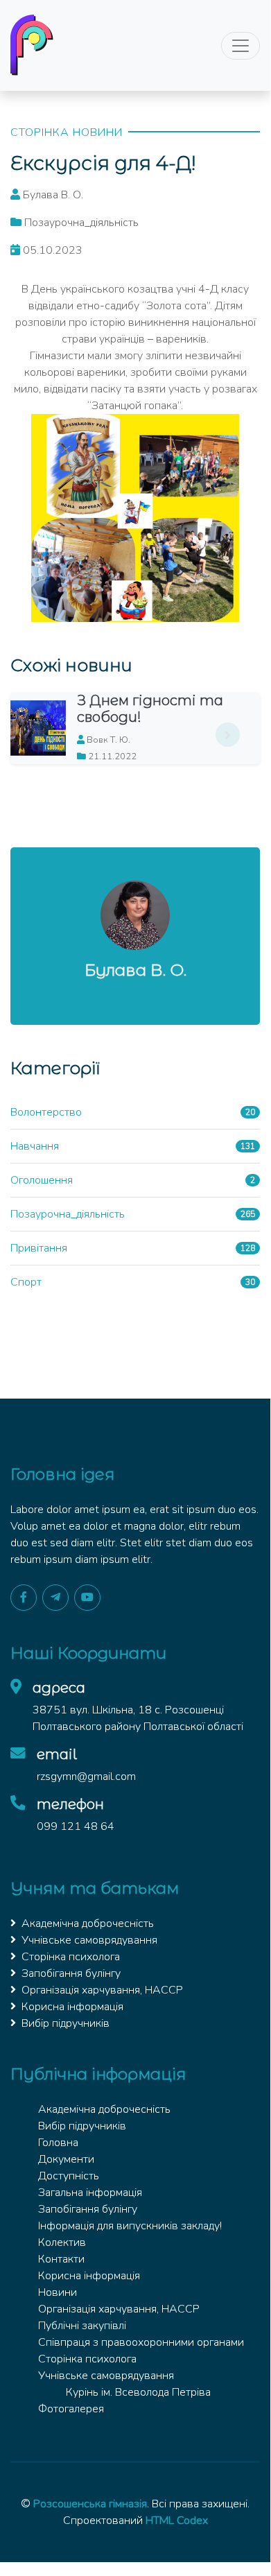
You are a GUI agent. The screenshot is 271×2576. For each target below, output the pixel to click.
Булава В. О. (135, 970)
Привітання (39, 1248)
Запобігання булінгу (71, 1973)
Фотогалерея (71, 2409)
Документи (66, 2159)
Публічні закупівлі (82, 2326)
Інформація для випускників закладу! (130, 2226)
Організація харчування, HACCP (102, 1990)
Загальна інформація (90, 2193)
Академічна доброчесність (88, 1924)
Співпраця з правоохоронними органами (141, 2342)
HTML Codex (177, 2521)
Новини (58, 2292)
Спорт (26, 1282)
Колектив (62, 2242)
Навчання (35, 1146)
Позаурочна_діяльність (68, 1214)
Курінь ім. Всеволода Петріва (138, 2392)
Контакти (61, 2259)
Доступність (69, 2176)
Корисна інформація (72, 2007)
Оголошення (42, 1180)
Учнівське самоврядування (89, 1940)
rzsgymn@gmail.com (86, 1777)
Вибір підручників (65, 2023)
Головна (58, 2143)
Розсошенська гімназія (90, 2504)
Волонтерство (46, 1112)
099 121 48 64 (76, 1826)
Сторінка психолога (71, 1957)
